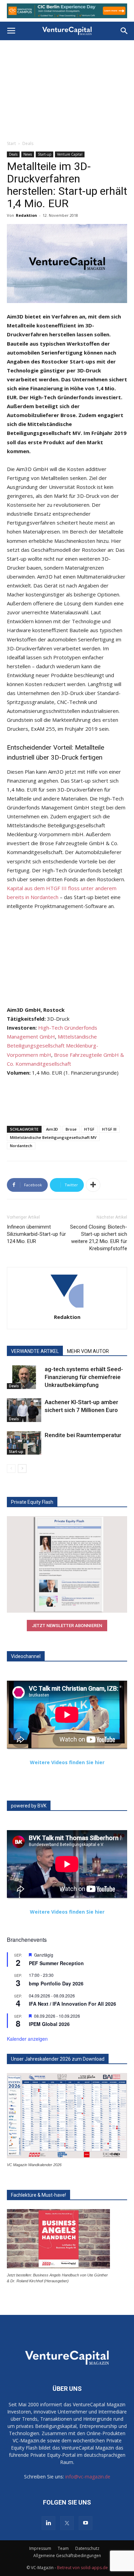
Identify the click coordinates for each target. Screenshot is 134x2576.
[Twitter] (67, 2523)
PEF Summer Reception (56, 1963)
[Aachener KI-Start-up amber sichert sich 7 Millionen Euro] (24, 1410)
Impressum (40, 2548)
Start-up (44, 154)
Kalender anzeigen (27, 2039)
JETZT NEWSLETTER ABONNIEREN (67, 1626)
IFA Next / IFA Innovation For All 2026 (72, 2004)
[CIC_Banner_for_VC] (67, 11)
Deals (28, 143)
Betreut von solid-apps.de (82, 2568)
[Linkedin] (48, 2523)
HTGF (89, 1129)
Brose (71, 1129)
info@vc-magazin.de (88, 2477)
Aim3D (52, 1129)
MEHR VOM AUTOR (88, 1351)
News (28, 154)
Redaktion (26, 215)
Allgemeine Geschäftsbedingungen (67, 2556)
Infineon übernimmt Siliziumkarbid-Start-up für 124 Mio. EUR (36, 1234)
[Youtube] (86, 2523)
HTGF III (109, 1129)
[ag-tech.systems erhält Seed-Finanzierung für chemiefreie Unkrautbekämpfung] (24, 1377)
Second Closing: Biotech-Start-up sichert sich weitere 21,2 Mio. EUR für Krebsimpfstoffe (99, 1238)
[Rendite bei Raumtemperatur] (24, 1443)
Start (11, 143)
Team (63, 2548)
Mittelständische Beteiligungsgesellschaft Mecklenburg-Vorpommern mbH (53, 1045)
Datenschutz (87, 2548)
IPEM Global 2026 (49, 2024)
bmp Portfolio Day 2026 (56, 1983)
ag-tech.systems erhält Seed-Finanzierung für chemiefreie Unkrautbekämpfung (84, 1377)
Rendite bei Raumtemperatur (83, 1435)
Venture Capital (70, 154)
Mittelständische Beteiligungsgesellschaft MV (53, 1137)
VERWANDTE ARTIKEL (35, 1351)
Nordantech (21, 1146)
